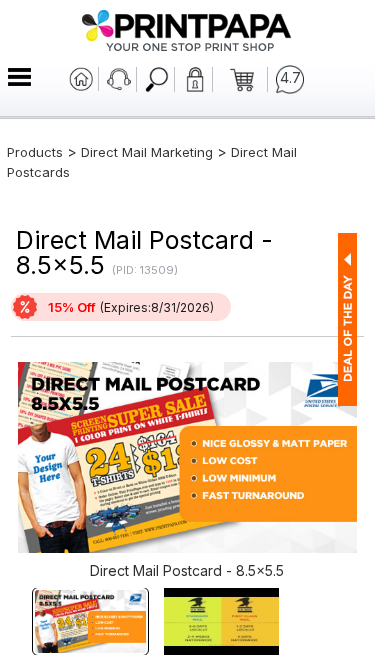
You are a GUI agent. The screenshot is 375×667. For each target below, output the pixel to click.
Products (35, 152)
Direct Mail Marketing (147, 152)
